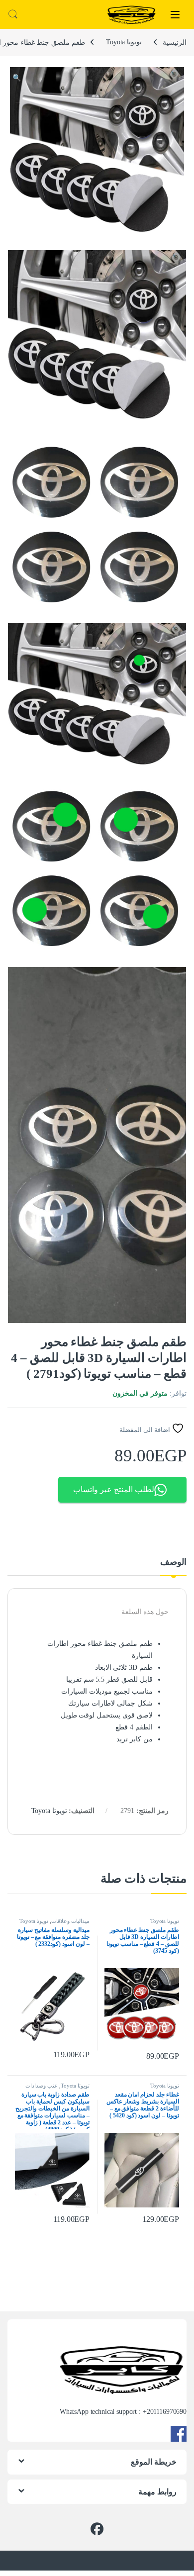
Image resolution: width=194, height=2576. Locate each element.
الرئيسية (175, 42)
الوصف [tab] (173, 1562)
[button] (17, 78)
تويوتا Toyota (124, 42)
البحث (13, 14)
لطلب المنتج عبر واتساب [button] (114, 1489)
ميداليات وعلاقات (70, 1921)
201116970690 (167, 2412)
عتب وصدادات (42, 2086)
